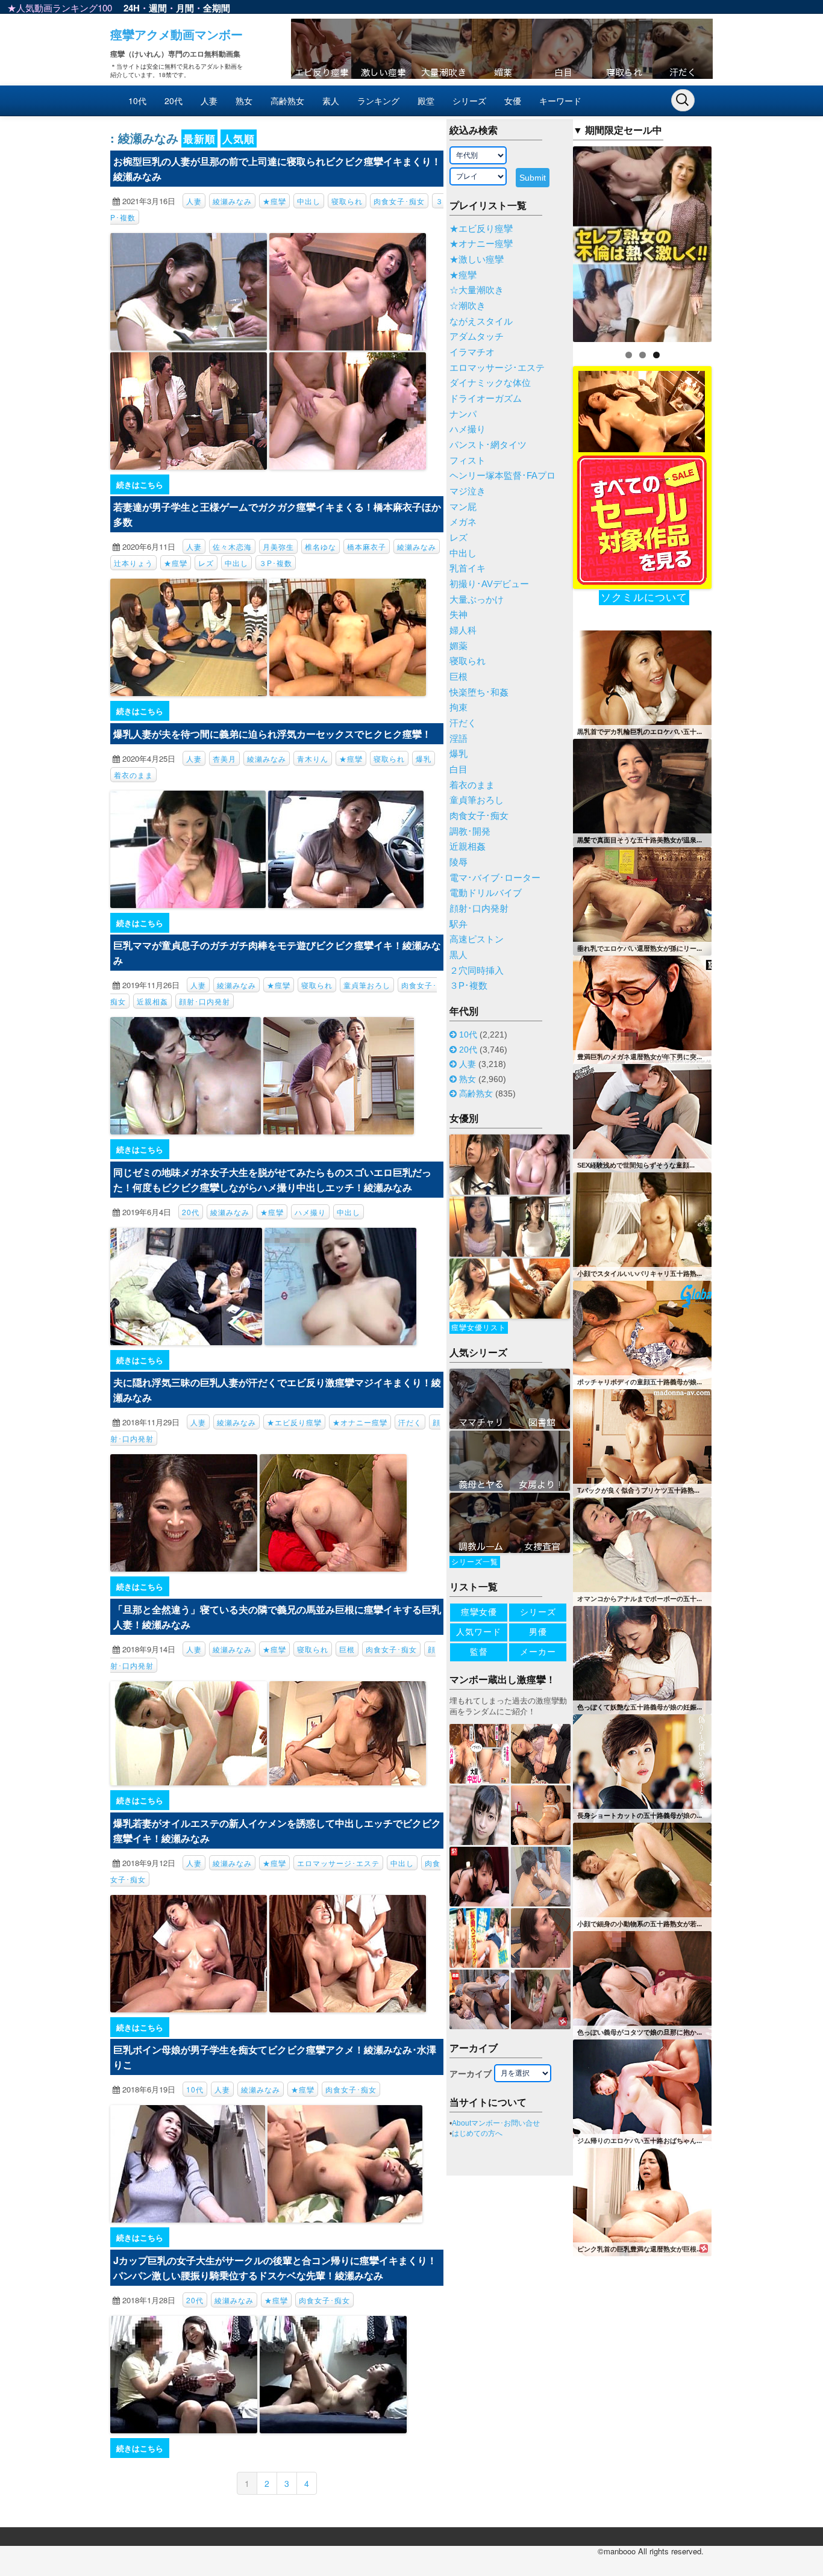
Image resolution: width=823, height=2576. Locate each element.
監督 (479, 1652)
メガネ (463, 522)
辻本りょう (133, 563)
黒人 (458, 955)
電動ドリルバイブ (486, 893)
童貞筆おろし (367, 985)
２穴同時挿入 (477, 971)
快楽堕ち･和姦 (479, 692)
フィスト (468, 461)
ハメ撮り (310, 1212)
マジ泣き (468, 491)
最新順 (199, 138)
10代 (137, 101)
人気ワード (479, 1632)
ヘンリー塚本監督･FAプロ (502, 476)
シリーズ (469, 101)
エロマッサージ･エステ (338, 1863)
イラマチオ (472, 352)
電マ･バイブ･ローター (495, 878)
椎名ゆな (321, 546)
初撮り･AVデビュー (489, 584)
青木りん (313, 758)
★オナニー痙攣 (360, 1422)
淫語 (458, 739)
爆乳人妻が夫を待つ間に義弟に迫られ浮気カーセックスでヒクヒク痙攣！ (272, 734)
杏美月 (224, 758)
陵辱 (458, 862)
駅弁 (458, 924)
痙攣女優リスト (479, 1328)
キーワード (560, 101)
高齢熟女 (287, 101)
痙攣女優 (479, 1612)
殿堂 (426, 101)
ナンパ (463, 414)
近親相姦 (152, 1001)
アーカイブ (471, 2074)
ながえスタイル (481, 322)
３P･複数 (276, 563)
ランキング (378, 101)
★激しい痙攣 (477, 260)
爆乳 (424, 758)
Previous (552, 241)
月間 (185, 8)
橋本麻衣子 (367, 546)
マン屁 (463, 507)
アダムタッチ (477, 337)
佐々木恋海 (232, 546)
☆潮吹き (468, 306)
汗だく (410, 1422)
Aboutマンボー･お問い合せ (496, 2123)
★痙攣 (274, 201)
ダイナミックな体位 (490, 383)
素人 (331, 101)
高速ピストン (477, 939)
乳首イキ (468, 568)
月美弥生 (278, 546)
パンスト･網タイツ (488, 445)
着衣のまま (133, 775)
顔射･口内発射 (205, 1001)
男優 (538, 1632)
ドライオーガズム (486, 399)
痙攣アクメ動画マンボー (177, 34)
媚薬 (458, 646)
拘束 (458, 708)
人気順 (239, 138)
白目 (458, 770)
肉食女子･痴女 (399, 201)
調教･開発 (470, 832)
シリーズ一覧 (475, 1562)
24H (132, 8)
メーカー (538, 1652)
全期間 (217, 8)
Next (733, 241)
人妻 (209, 101)
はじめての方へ (477, 2133)
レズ (206, 563)
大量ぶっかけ (477, 600)
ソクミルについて (644, 598)
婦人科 (463, 630)
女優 (513, 101)
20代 (174, 101)
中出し (309, 201)
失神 (458, 615)
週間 (158, 8)
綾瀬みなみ (232, 201)
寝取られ (347, 201)
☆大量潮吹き (477, 290)
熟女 (244, 101)
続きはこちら (140, 484)
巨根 (347, 1649)
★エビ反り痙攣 (294, 1422)
